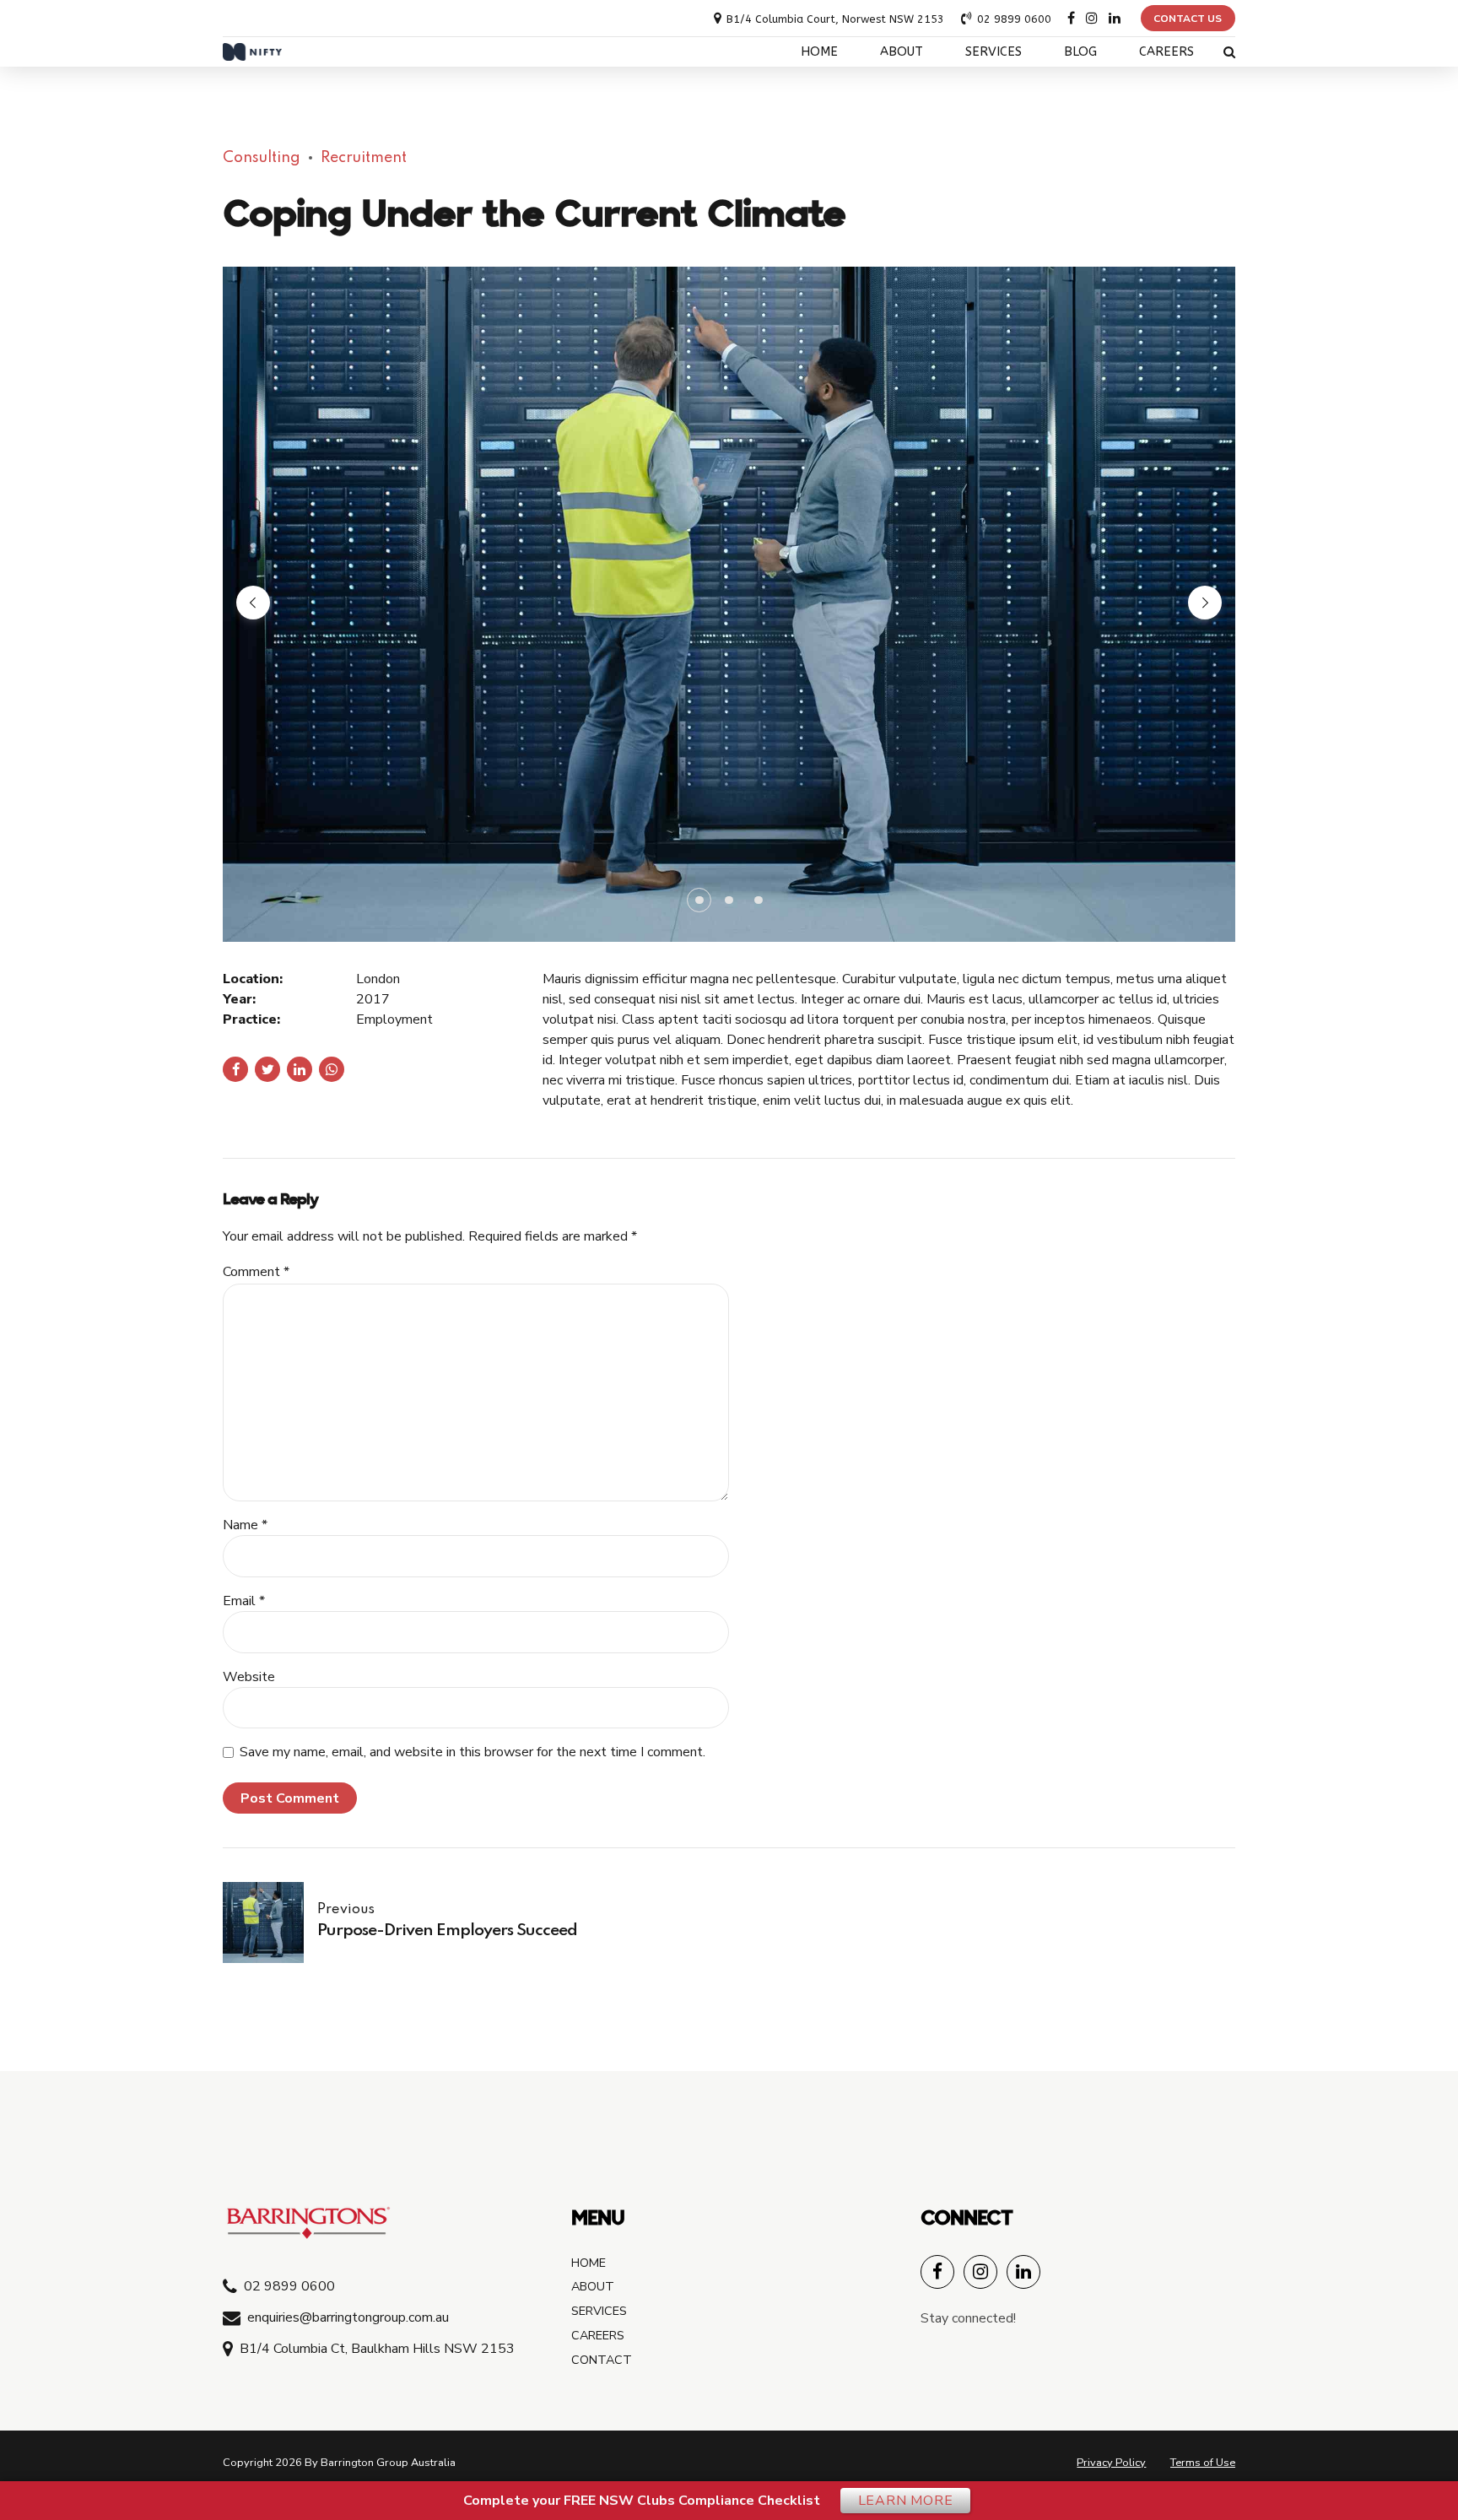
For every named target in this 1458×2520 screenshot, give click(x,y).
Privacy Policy (1111, 2463)
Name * (245, 1525)
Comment (256, 1272)
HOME (819, 52)
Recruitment (364, 158)
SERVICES (994, 52)
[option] (729, 604)
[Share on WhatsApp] (332, 1069)
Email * (244, 1601)
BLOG (1080, 52)
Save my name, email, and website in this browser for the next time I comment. (472, 1752)
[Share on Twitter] (267, 1069)
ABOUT (902, 52)
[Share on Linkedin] (300, 1069)
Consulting (262, 158)
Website (249, 1677)
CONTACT (602, 2360)
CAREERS (1166, 52)
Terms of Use (1203, 2463)
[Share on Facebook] (235, 1069)
